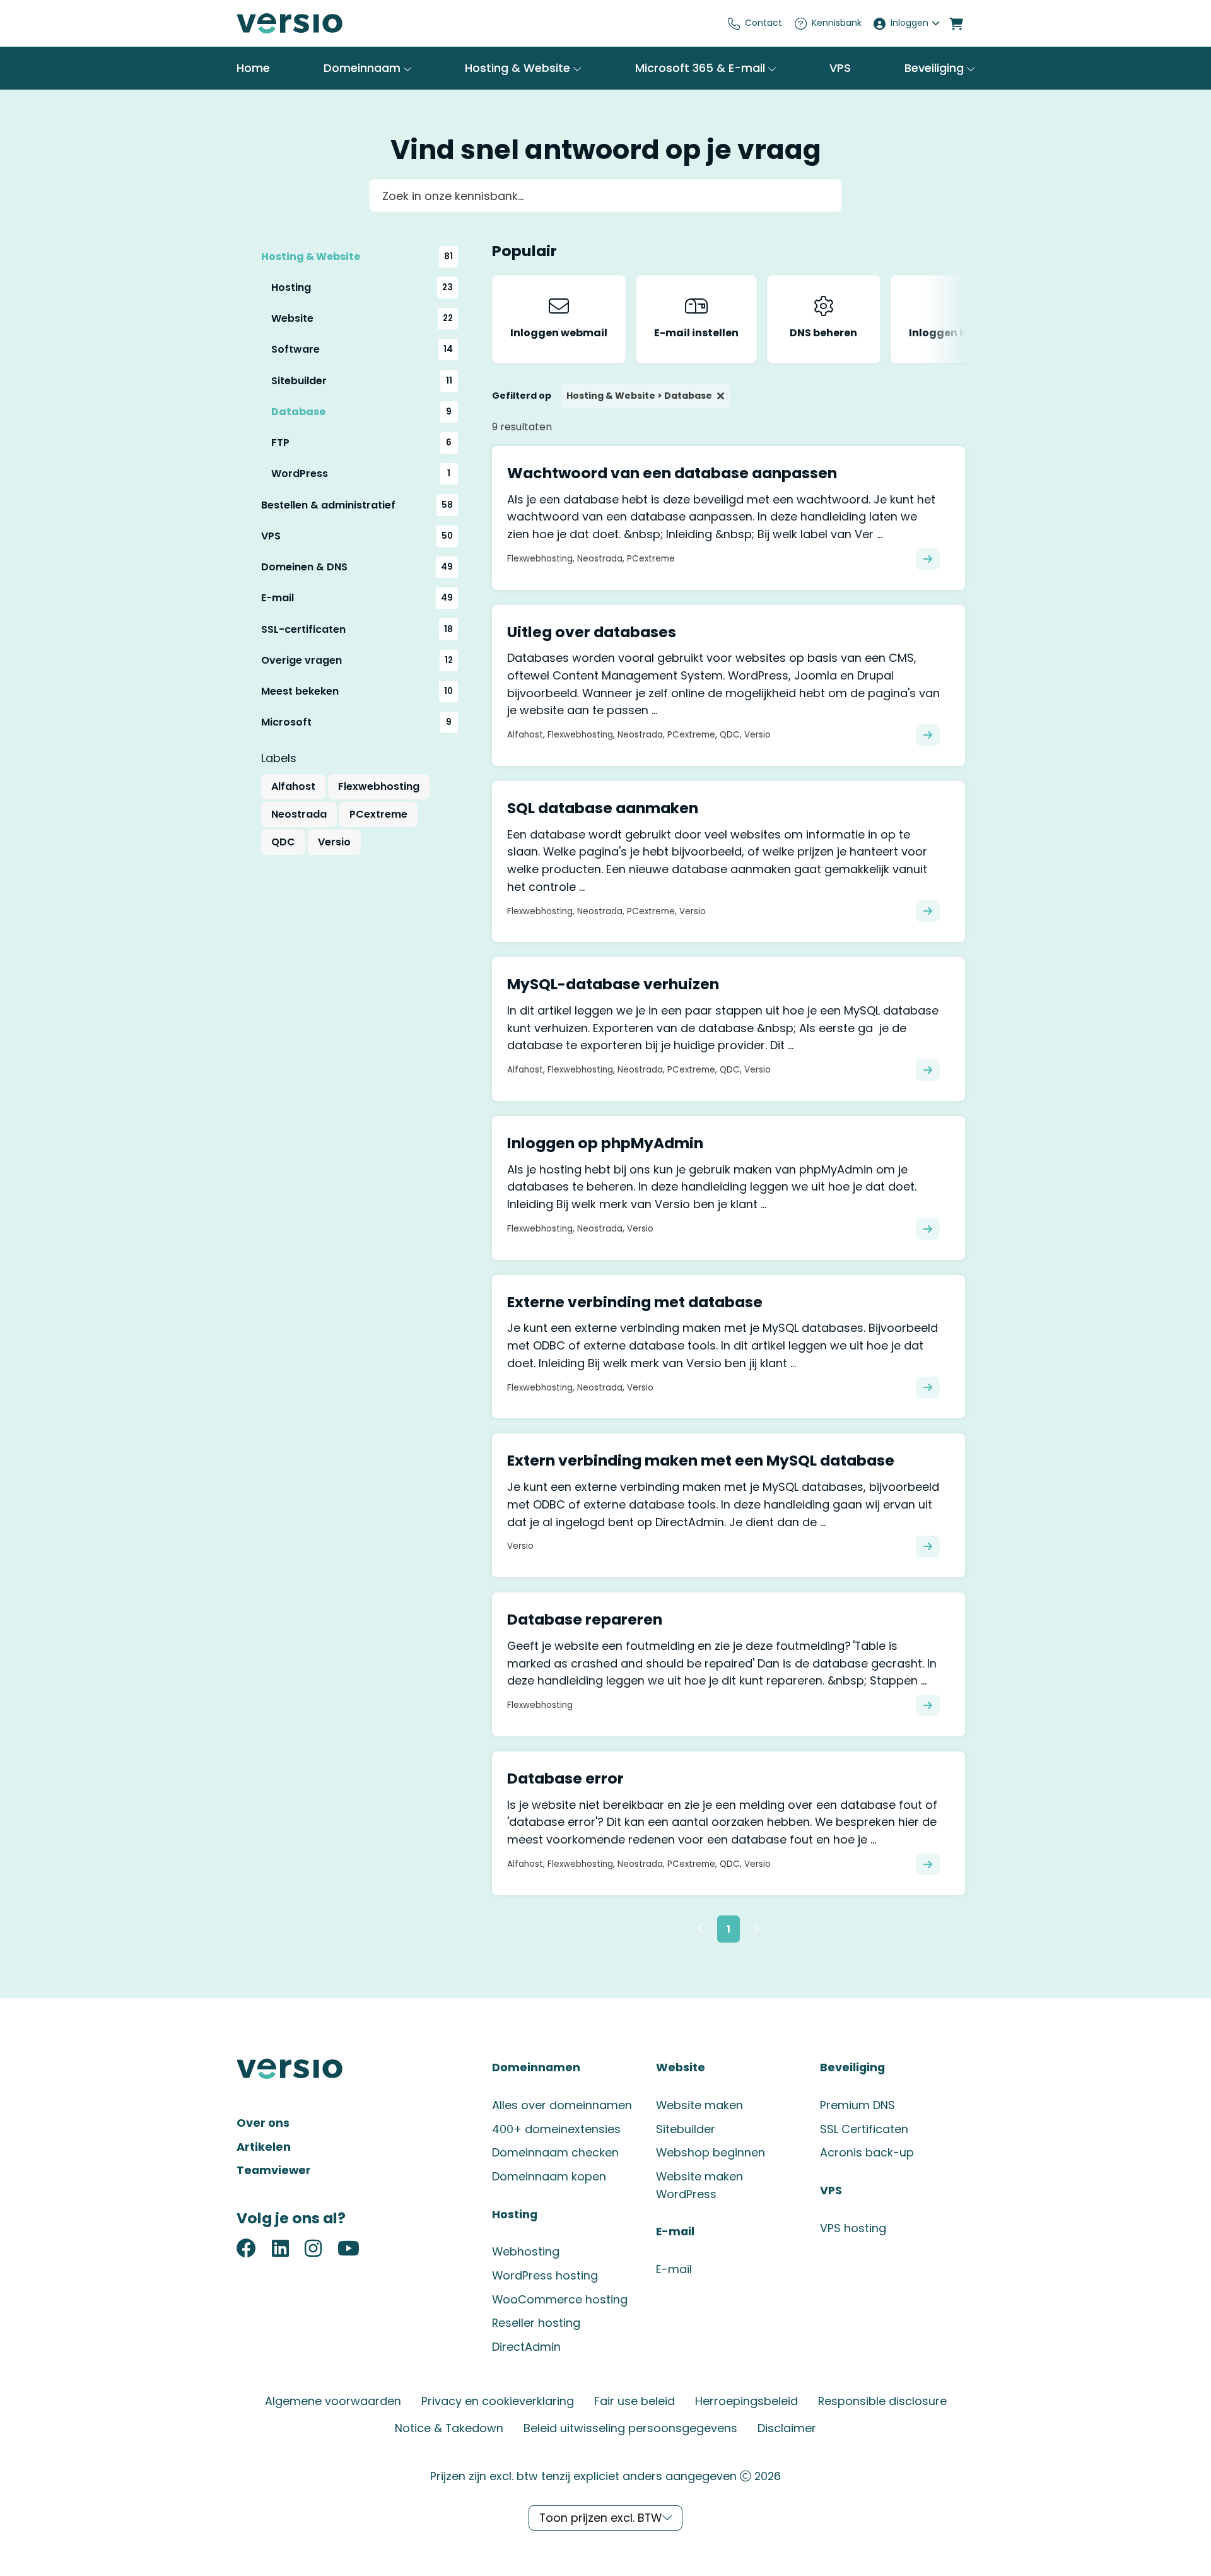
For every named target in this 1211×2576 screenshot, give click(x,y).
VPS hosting (853, 2228)
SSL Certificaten (864, 2129)
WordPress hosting (545, 2275)
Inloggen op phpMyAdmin (605, 1143)
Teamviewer (274, 2170)
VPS (840, 68)
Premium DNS (857, 2105)
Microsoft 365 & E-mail (702, 68)
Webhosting (526, 2251)
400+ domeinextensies (556, 2129)
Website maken (699, 2105)
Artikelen (264, 2147)
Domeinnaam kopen (549, 2176)
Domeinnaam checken (555, 2152)
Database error (565, 1778)
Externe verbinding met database (635, 1302)
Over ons (263, 2123)
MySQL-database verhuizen (613, 984)
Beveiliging (936, 68)
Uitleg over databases (592, 632)
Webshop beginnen (711, 2152)
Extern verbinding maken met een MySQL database (701, 1460)
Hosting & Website (519, 68)
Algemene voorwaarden (333, 2401)
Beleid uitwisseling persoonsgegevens (630, 2428)
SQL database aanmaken (603, 808)
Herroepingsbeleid (746, 2401)
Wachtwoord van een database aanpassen (672, 473)
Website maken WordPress (699, 2185)
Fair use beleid (635, 2401)
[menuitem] (755, 23)
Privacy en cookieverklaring (498, 2401)
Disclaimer (787, 2428)
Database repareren (585, 1619)
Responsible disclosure (882, 2401)
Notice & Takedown (449, 2428)
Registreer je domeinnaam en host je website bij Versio (331, 23)
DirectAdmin (526, 2347)
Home (253, 68)
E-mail (674, 2269)
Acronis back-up (867, 2152)
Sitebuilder (686, 2129)
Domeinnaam (364, 68)
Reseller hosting (536, 2323)
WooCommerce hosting (560, 2299)
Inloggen (910, 23)
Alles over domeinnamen (562, 2105)
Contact (763, 23)
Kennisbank (837, 23)
